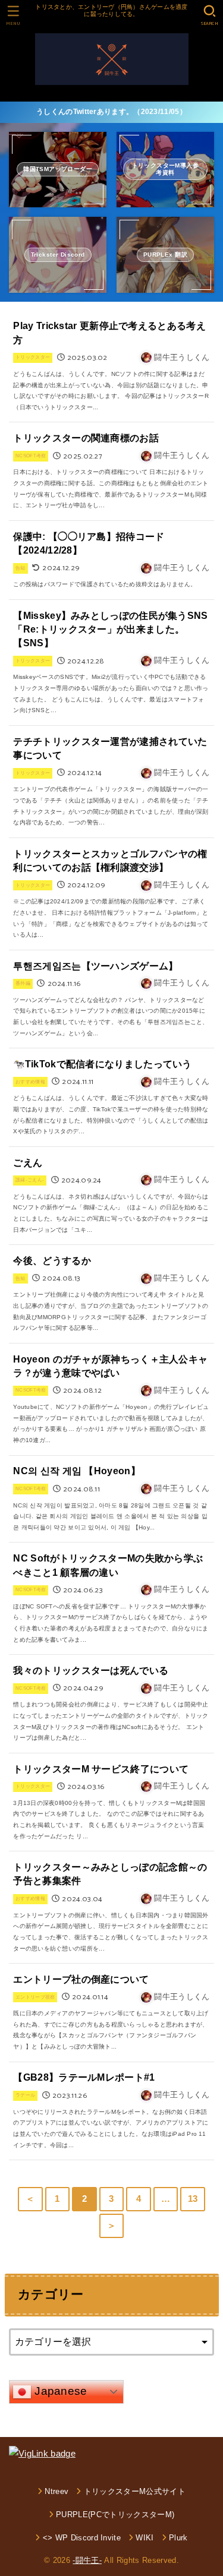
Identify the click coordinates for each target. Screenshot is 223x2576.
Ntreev (56, 2491)
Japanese (59, 2391)
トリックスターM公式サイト (134, 2491)
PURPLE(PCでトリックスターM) (115, 2515)
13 (193, 2199)
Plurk (178, 2538)
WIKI (145, 2538)
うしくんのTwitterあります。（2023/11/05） (111, 112)
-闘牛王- (87, 2560)
